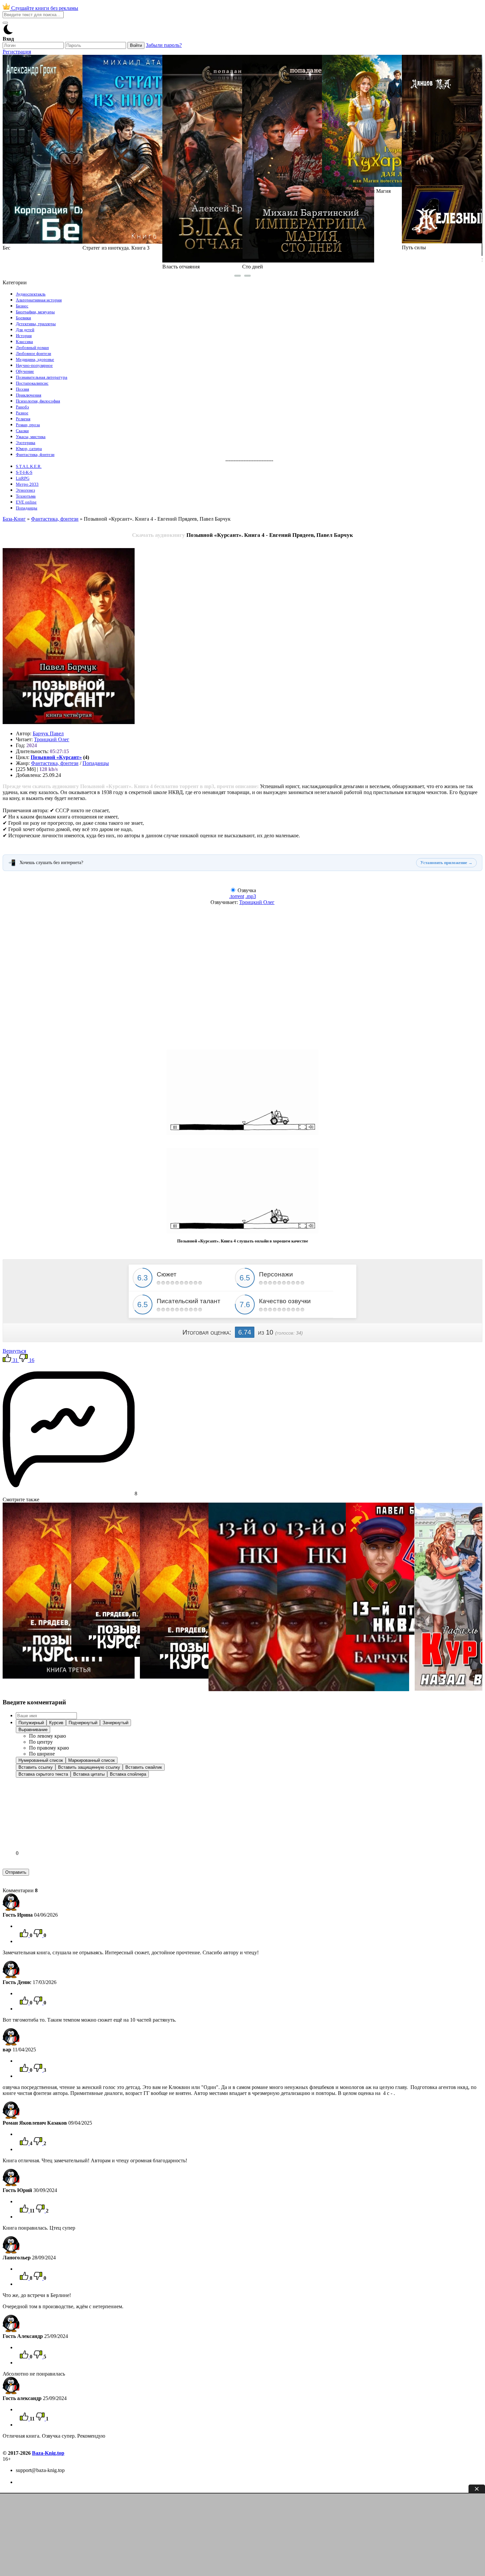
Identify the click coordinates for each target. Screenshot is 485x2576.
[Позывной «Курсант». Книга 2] (206, 1677)
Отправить (16, 1872)
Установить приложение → (446, 863)
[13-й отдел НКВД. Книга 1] (275, 1689)
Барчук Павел (48, 733)
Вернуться (14, 1351)
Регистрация (17, 52)
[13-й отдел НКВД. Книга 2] (343, 1689)
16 (31, 1360)
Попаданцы (96, 763)
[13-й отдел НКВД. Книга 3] (395, 1633)
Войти (136, 45)
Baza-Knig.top (48, 2453)
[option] (48, 1736)
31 (15, 1360)
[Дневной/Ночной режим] (8, 33)
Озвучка (247, 890)
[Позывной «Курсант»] (129, 1655)
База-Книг (14, 519)
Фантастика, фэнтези (55, 519)
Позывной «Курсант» (56, 757)
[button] (31, 1723)
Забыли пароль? (164, 45)
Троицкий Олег (52, 739)
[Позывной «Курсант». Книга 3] (69, 1677)
